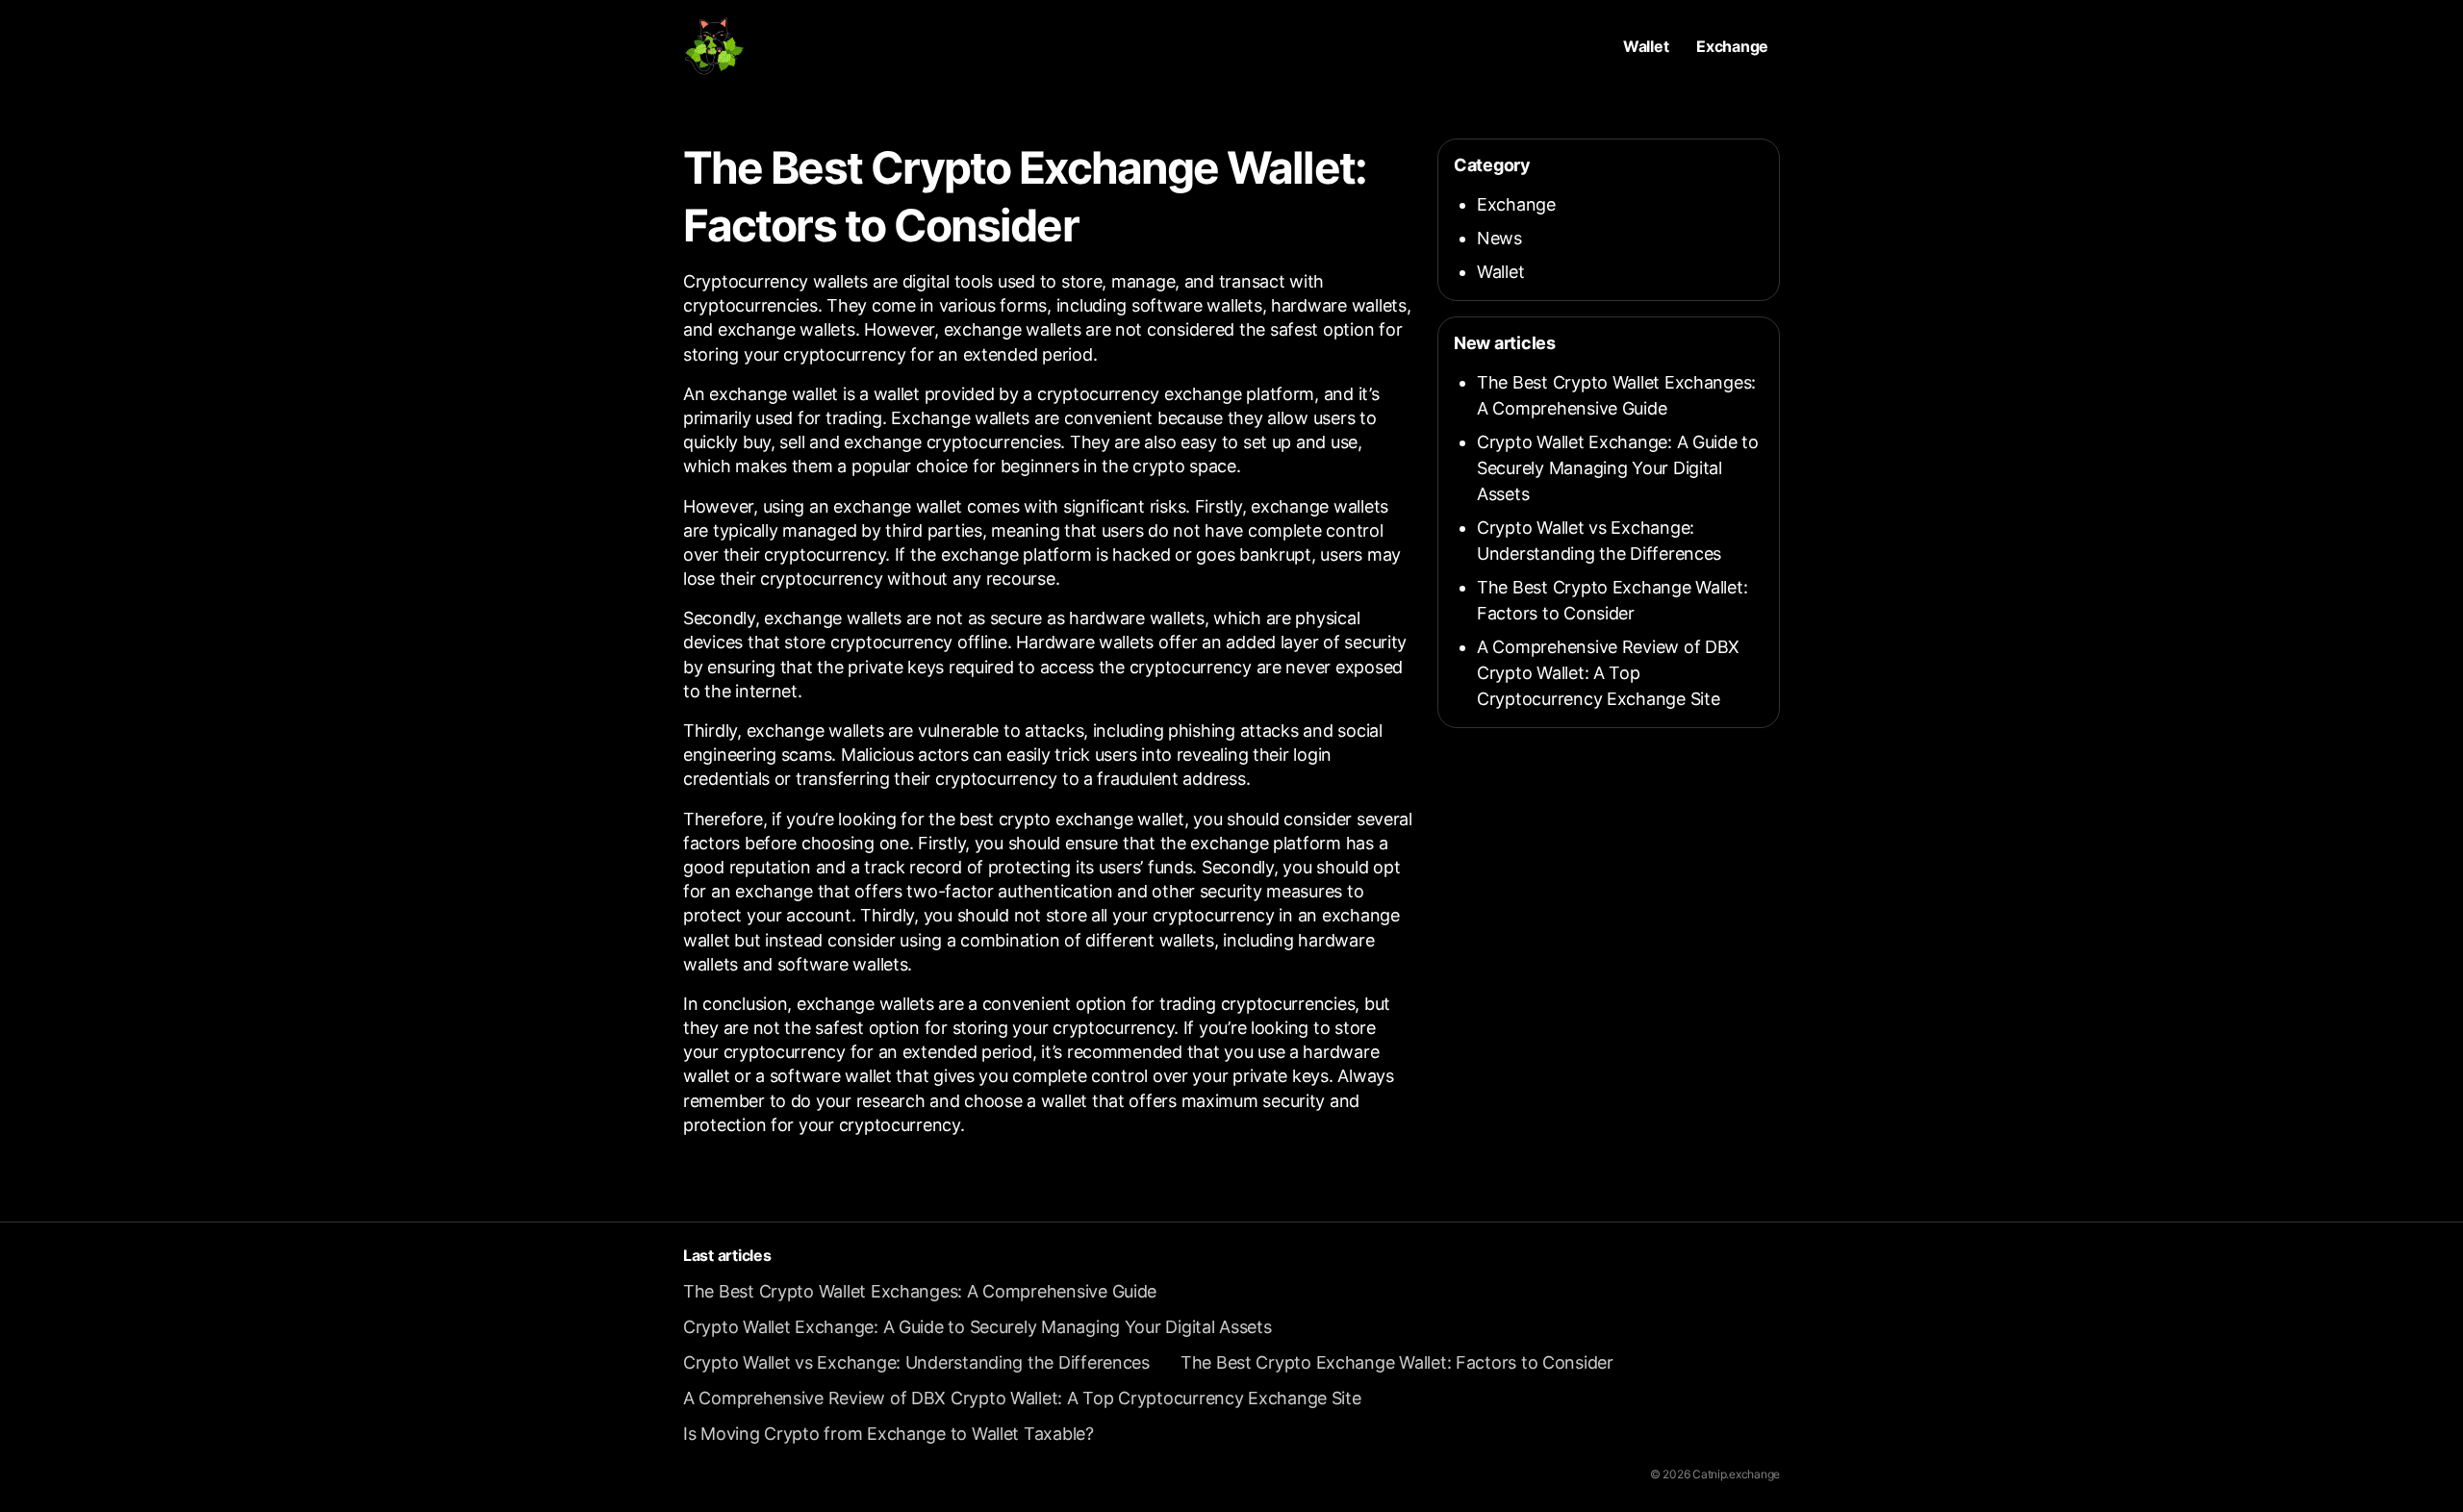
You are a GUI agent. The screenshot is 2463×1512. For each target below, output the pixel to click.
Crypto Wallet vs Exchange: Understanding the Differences (916, 1362)
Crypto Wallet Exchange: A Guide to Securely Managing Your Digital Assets (1618, 468)
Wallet (1646, 46)
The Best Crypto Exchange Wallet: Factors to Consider (1397, 1362)
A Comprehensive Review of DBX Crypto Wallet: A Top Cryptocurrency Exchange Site (1608, 673)
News (1499, 238)
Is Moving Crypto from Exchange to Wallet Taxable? (889, 1434)
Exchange (1732, 46)
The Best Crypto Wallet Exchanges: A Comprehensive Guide (920, 1291)
